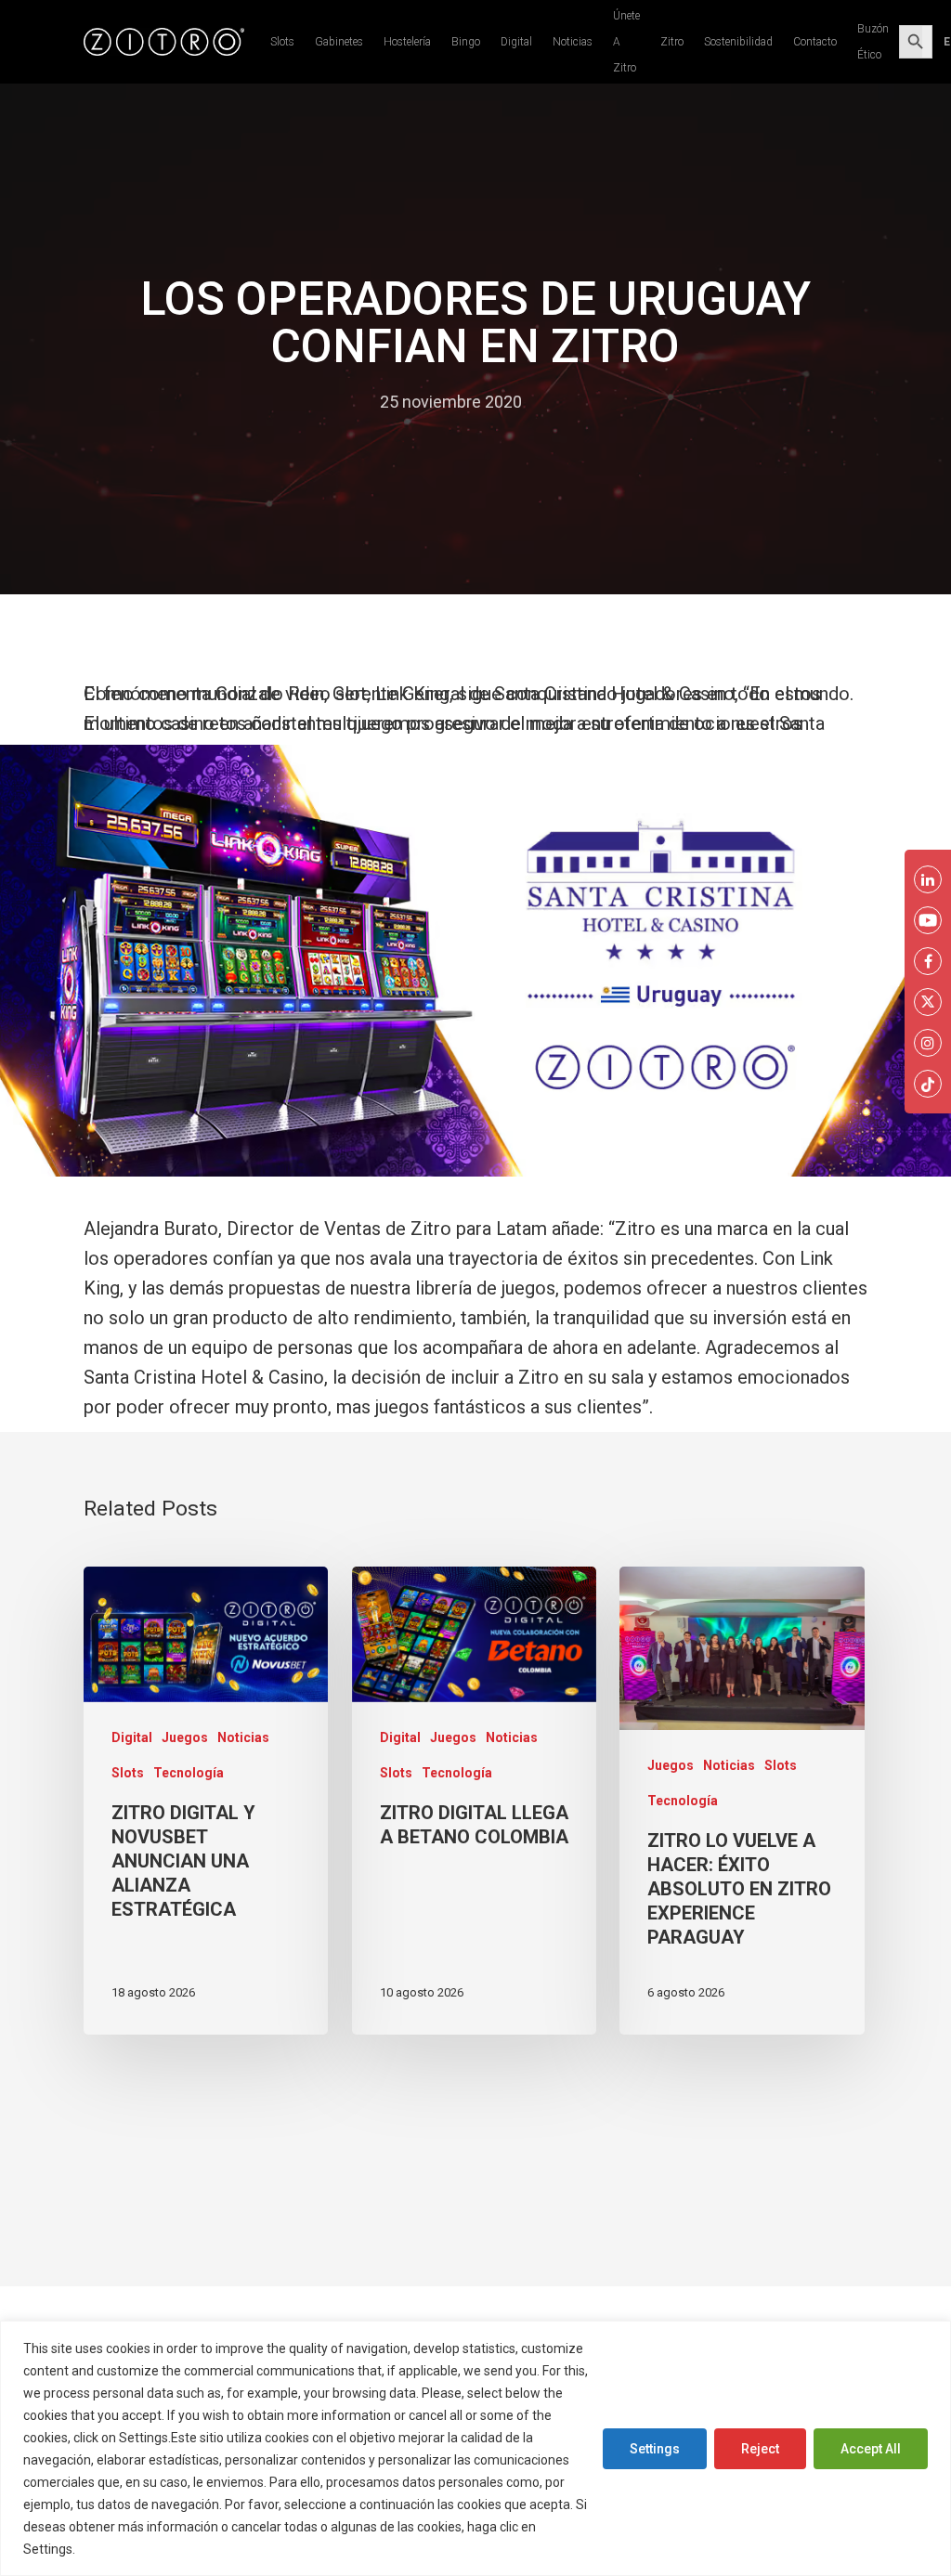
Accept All (871, 2449)
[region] (475, 2448)
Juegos (185, 1737)
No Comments (595, 402)
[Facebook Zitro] (928, 961)
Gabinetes (339, 42)
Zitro (672, 42)
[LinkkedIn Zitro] (928, 879)
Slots (282, 42)
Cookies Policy (124, 2549)
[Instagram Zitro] (928, 1043)
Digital (516, 42)
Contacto (815, 42)
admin (339, 402)
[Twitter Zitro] (928, 1002)
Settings (655, 2449)
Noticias (573, 42)
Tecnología (189, 1773)
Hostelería (407, 42)
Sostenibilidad (738, 42)
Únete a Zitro (626, 42)
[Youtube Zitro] (928, 920)
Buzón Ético (873, 42)
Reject (760, 2449)
